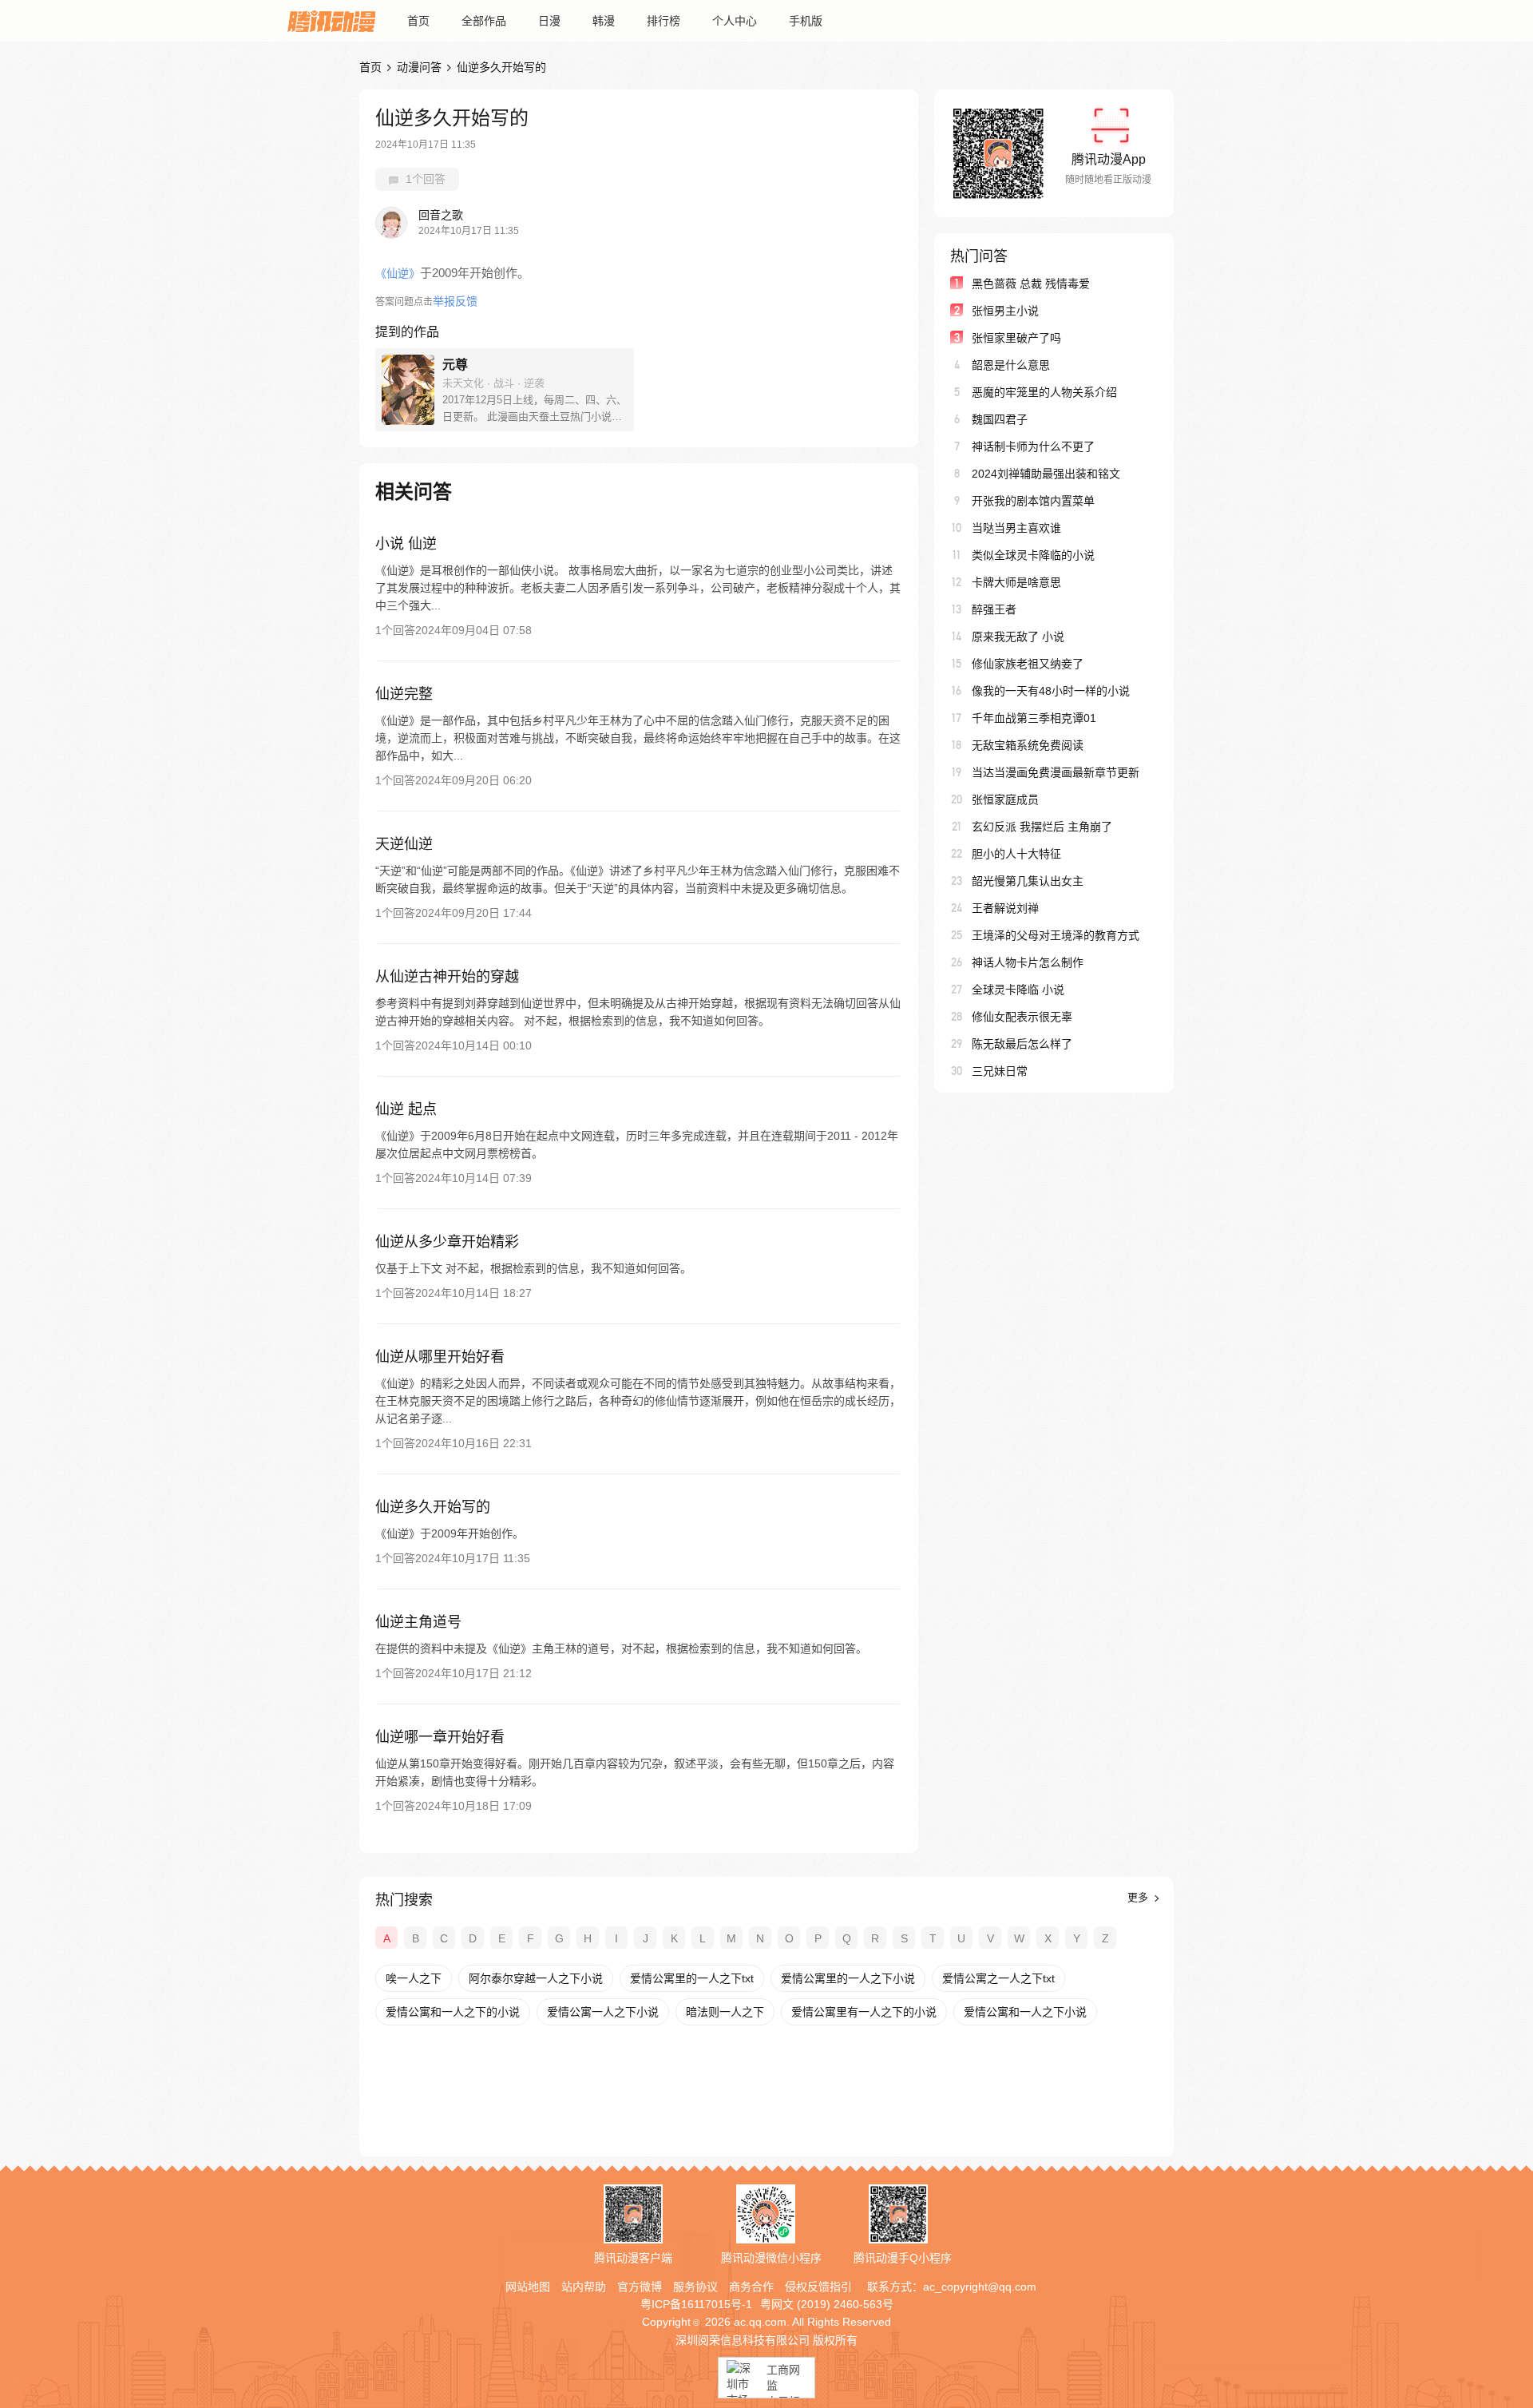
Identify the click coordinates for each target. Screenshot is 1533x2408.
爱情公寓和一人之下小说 (1025, 2012)
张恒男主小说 (1005, 311)
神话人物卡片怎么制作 (1028, 962)
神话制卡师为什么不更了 (1033, 446)
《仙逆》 (398, 273)
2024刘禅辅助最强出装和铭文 (1046, 474)
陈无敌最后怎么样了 (1022, 1044)
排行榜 (664, 21)
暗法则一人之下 (725, 2012)
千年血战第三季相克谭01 (1034, 718)
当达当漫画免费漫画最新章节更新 (1056, 772)
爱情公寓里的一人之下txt (692, 1978)
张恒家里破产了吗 (1016, 338)
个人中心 (735, 21)
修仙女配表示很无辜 (1022, 1017)
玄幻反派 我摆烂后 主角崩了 (1042, 827)
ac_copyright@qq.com (980, 2287)
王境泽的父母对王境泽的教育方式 (1056, 935)
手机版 (806, 21)
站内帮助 (584, 2287)
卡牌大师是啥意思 (1016, 582)
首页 (418, 21)
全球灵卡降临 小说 (1018, 990)
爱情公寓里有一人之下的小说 (864, 2012)
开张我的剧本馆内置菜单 (1033, 501)
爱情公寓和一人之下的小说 (453, 2012)
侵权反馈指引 (818, 2287)
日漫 (549, 21)
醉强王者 (994, 609)
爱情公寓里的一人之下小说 (848, 1978)
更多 (1139, 1897)
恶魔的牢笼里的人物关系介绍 (1044, 392)
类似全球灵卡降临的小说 (1033, 555)
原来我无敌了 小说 (1018, 637)
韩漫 (604, 21)
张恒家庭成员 (1005, 799)
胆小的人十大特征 (1016, 854)
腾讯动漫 (331, 21)
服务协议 (695, 2287)
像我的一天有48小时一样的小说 (1051, 691)
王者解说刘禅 (1005, 908)
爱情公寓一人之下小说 (603, 2012)
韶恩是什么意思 (1011, 365)
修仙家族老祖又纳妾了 (1028, 664)
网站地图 (528, 2287)
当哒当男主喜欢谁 (1016, 528)
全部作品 (484, 21)
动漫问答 (419, 67)
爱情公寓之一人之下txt (998, 1978)
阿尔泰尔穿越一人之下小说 (536, 1978)
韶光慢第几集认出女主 (1028, 881)
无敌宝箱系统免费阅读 (1028, 745)
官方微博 (640, 2287)
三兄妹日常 (1000, 1071)
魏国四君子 (1000, 419)
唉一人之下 (414, 1978)
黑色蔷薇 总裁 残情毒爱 (1031, 284)
